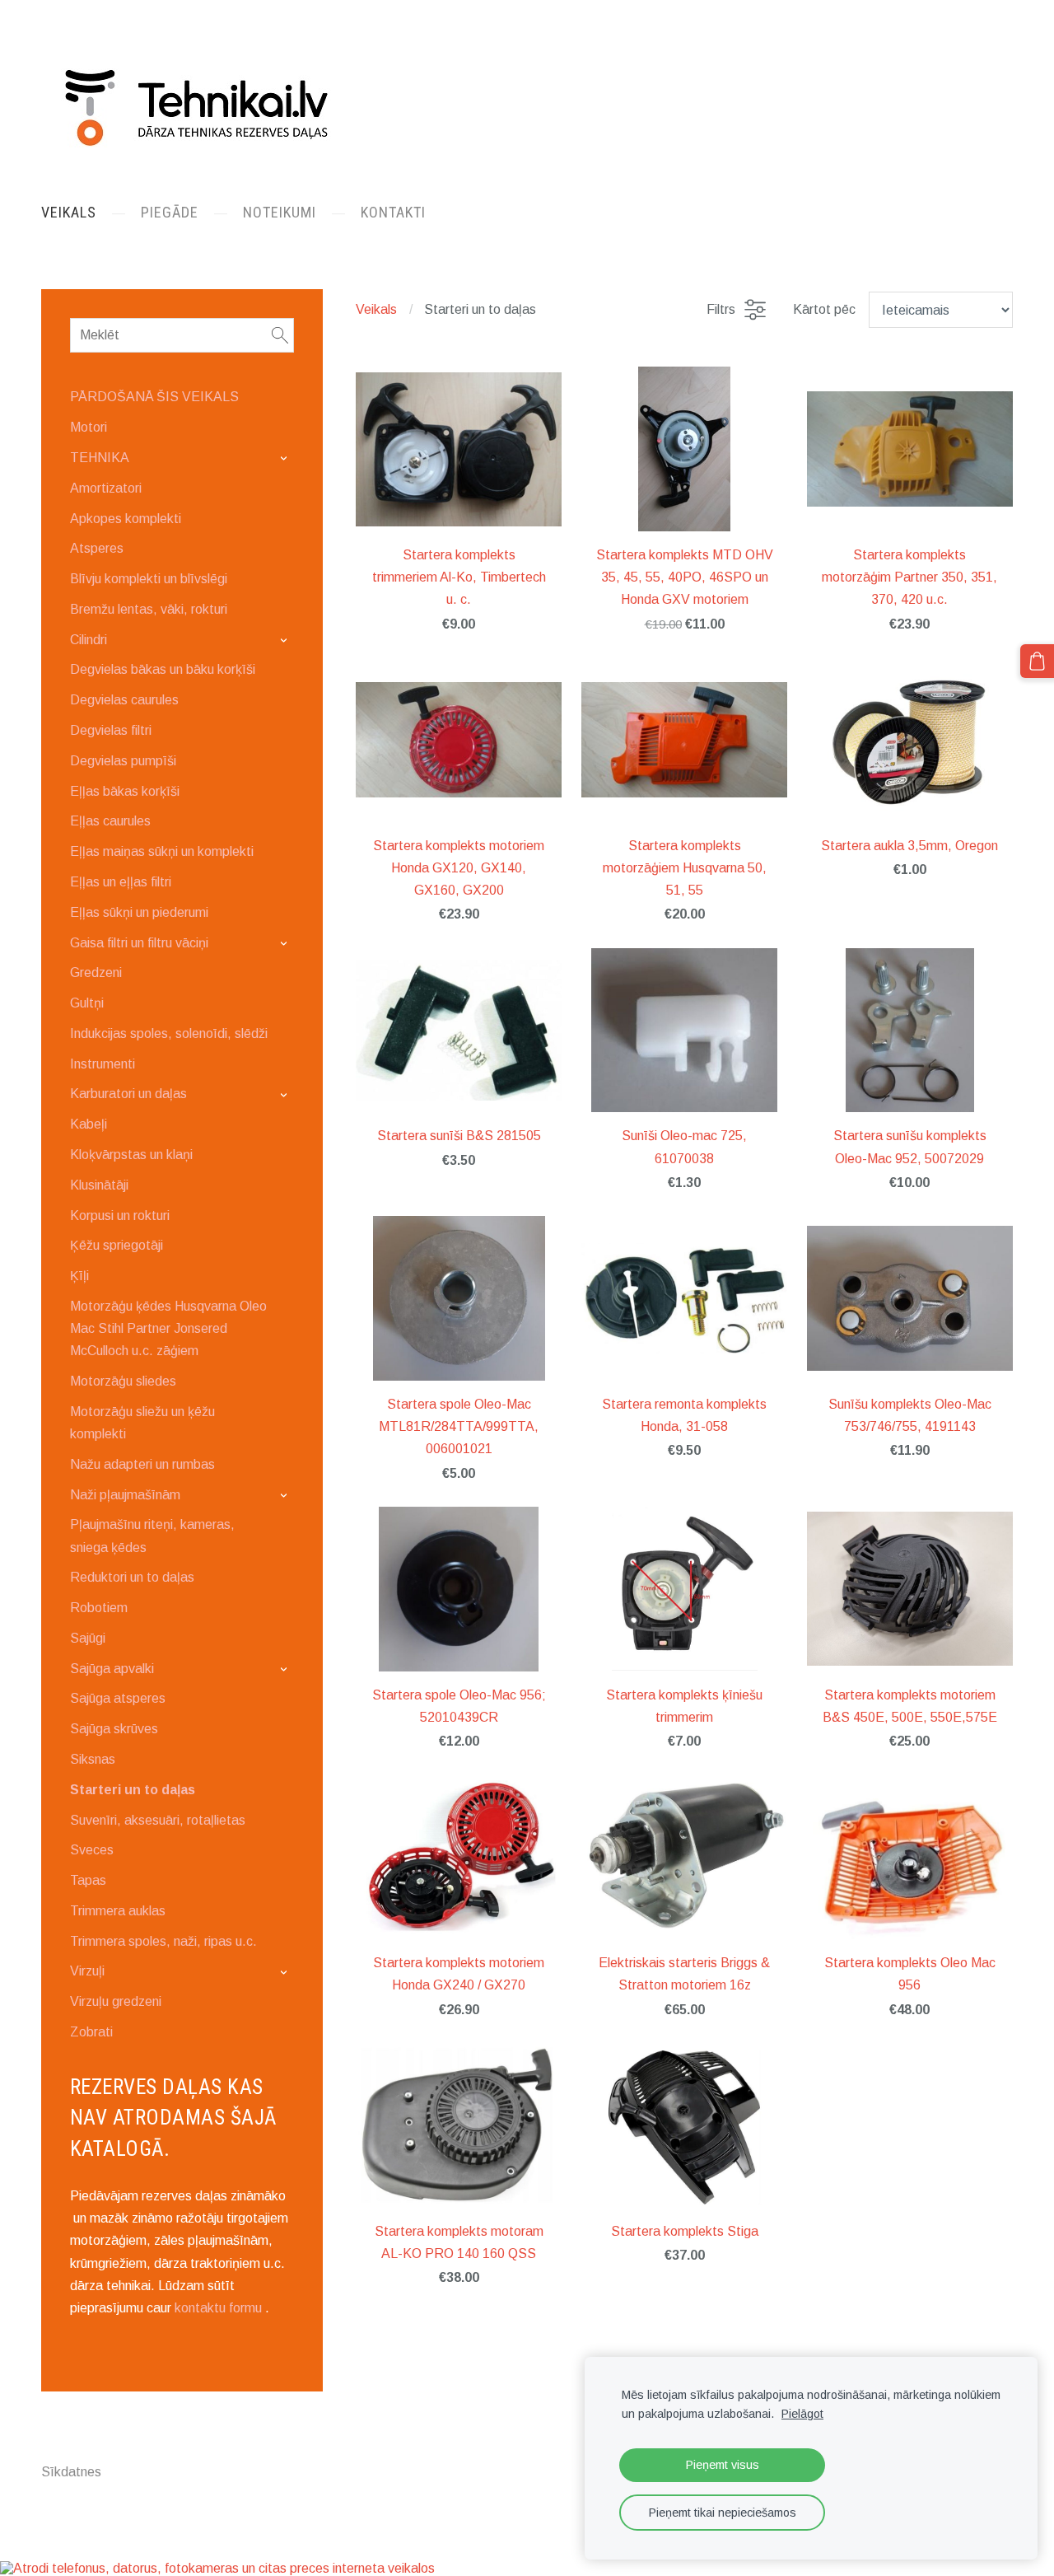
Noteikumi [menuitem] (280, 212)
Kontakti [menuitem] (393, 212)
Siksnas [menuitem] (93, 1759)
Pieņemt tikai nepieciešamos (723, 2513)
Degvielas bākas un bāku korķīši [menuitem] (163, 669)
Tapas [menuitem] (88, 1880)
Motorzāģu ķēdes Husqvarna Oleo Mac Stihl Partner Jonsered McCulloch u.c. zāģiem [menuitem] (168, 1328)
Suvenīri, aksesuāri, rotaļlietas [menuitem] (158, 1820)
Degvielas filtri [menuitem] (111, 730)
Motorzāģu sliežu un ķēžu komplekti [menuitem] (142, 1423)
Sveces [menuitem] (92, 1850)
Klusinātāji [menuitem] (99, 1185)
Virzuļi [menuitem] (87, 1971)
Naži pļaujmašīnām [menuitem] (125, 1495)
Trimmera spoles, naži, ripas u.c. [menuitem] (163, 1941)
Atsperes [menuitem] (97, 548)
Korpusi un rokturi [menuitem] (120, 1216)
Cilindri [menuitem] (89, 640)
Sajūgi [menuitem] (88, 1638)
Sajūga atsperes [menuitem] (118, 1698)
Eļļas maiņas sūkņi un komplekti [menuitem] (162, 851)
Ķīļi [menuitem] (79, 1276)
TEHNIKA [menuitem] (100, 458)
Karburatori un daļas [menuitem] (128, 1094)
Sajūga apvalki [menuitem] (112, 1669)
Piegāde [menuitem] (170, 212)
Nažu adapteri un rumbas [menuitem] (142, 1464)
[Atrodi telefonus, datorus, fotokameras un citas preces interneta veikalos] (217, 2568)
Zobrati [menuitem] (91, 2032)
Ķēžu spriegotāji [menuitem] (117, 1245)
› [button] (286, 458)
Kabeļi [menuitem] (89, 1124)
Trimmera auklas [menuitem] (118, 1911)
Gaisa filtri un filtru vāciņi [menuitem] (139, 943)
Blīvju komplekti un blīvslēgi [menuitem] (149, 579)
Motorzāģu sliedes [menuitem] (123, 1381)
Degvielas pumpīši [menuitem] (123, 761)
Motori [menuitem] (89, 427)
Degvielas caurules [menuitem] (124, 700)
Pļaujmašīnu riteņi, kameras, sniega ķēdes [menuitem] (152, 1536)
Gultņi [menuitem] (87, 1003)
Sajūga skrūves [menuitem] (114, 1729)
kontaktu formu (218, 2308)
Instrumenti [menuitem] (103, 1064)
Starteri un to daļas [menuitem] (133, 1790)
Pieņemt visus (723, 2465)
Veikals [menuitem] (69, 212)
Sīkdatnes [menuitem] (71, 2472)
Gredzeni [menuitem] (96, 972)
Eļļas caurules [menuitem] (110, 821)
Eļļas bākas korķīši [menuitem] (125, 791)
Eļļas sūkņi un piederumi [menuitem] (139, 912)
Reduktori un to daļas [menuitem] (132, 1577)
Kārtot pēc (824, 309)
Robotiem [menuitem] (99, 1608)
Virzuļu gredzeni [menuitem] (116, 2001)
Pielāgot (802, 2414)
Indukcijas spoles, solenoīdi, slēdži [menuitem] (169, 1033)
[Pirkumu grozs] (1037, 661)
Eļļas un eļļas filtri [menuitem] (121, 882)
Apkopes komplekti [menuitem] (126, 519)
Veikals (376, 309)
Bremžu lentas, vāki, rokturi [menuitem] (149, 609)
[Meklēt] (280, 335)
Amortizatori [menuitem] (106, 488)
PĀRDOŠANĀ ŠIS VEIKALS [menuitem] (154, 397)
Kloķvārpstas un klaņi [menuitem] (131, 1155)
